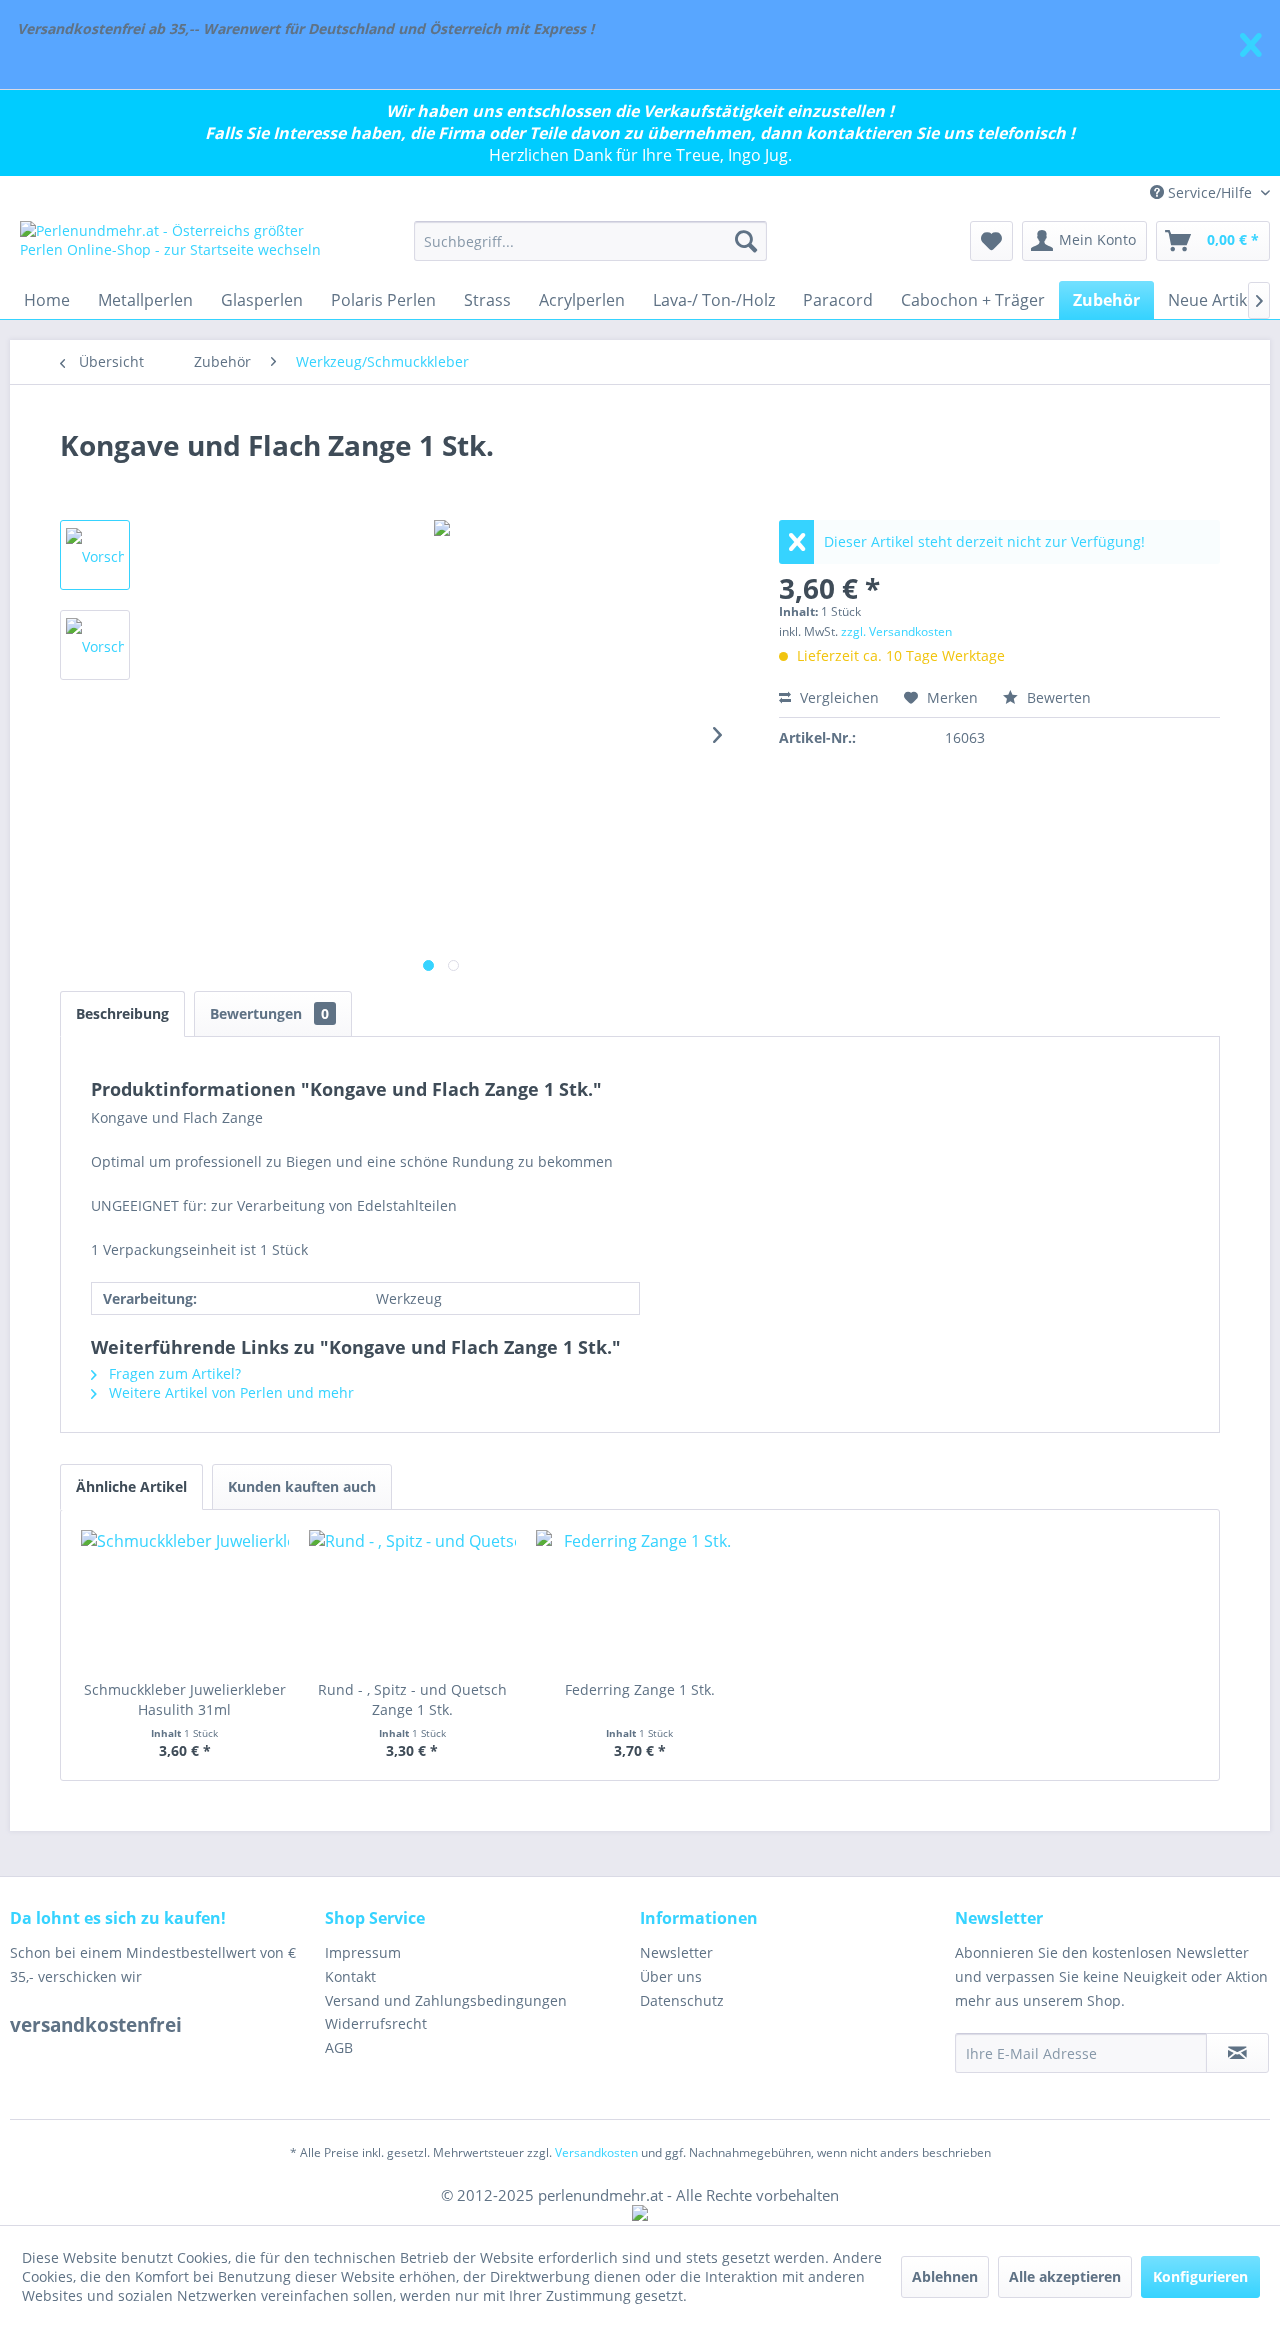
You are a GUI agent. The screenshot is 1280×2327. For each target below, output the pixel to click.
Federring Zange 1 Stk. (640, 1689)
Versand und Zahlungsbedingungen (446, 2000)
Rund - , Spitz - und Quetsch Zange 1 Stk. (412, 1699)
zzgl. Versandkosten (896, 631)
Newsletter (676, 1952)
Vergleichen (837, 697)
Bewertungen (269, 1013)
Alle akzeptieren (1065, 2276)
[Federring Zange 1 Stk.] (640, 1600)
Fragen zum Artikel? (173, 1373)
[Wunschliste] (991, 241)
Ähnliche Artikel (131, 1486)
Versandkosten (596, 2152)
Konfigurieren (1200, 2276)
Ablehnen (945, 2276)
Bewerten (1057, 697)
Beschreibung (122, 1013)
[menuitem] (590, 241)
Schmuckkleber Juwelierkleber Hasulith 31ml (185, 1699)
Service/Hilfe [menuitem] (1210, 192)
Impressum (363, 1952)
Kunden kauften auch (302, 1486)
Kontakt (350, 1976)
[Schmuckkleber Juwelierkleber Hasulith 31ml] (185, 1600)
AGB (339, 2047)
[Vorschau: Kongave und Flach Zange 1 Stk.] (95, 555)
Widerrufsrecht (376, 2023)
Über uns (671, 1976)
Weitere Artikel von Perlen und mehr (229, 1392)
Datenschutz (682, 2000)
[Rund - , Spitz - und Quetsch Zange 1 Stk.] (413, 1600)
